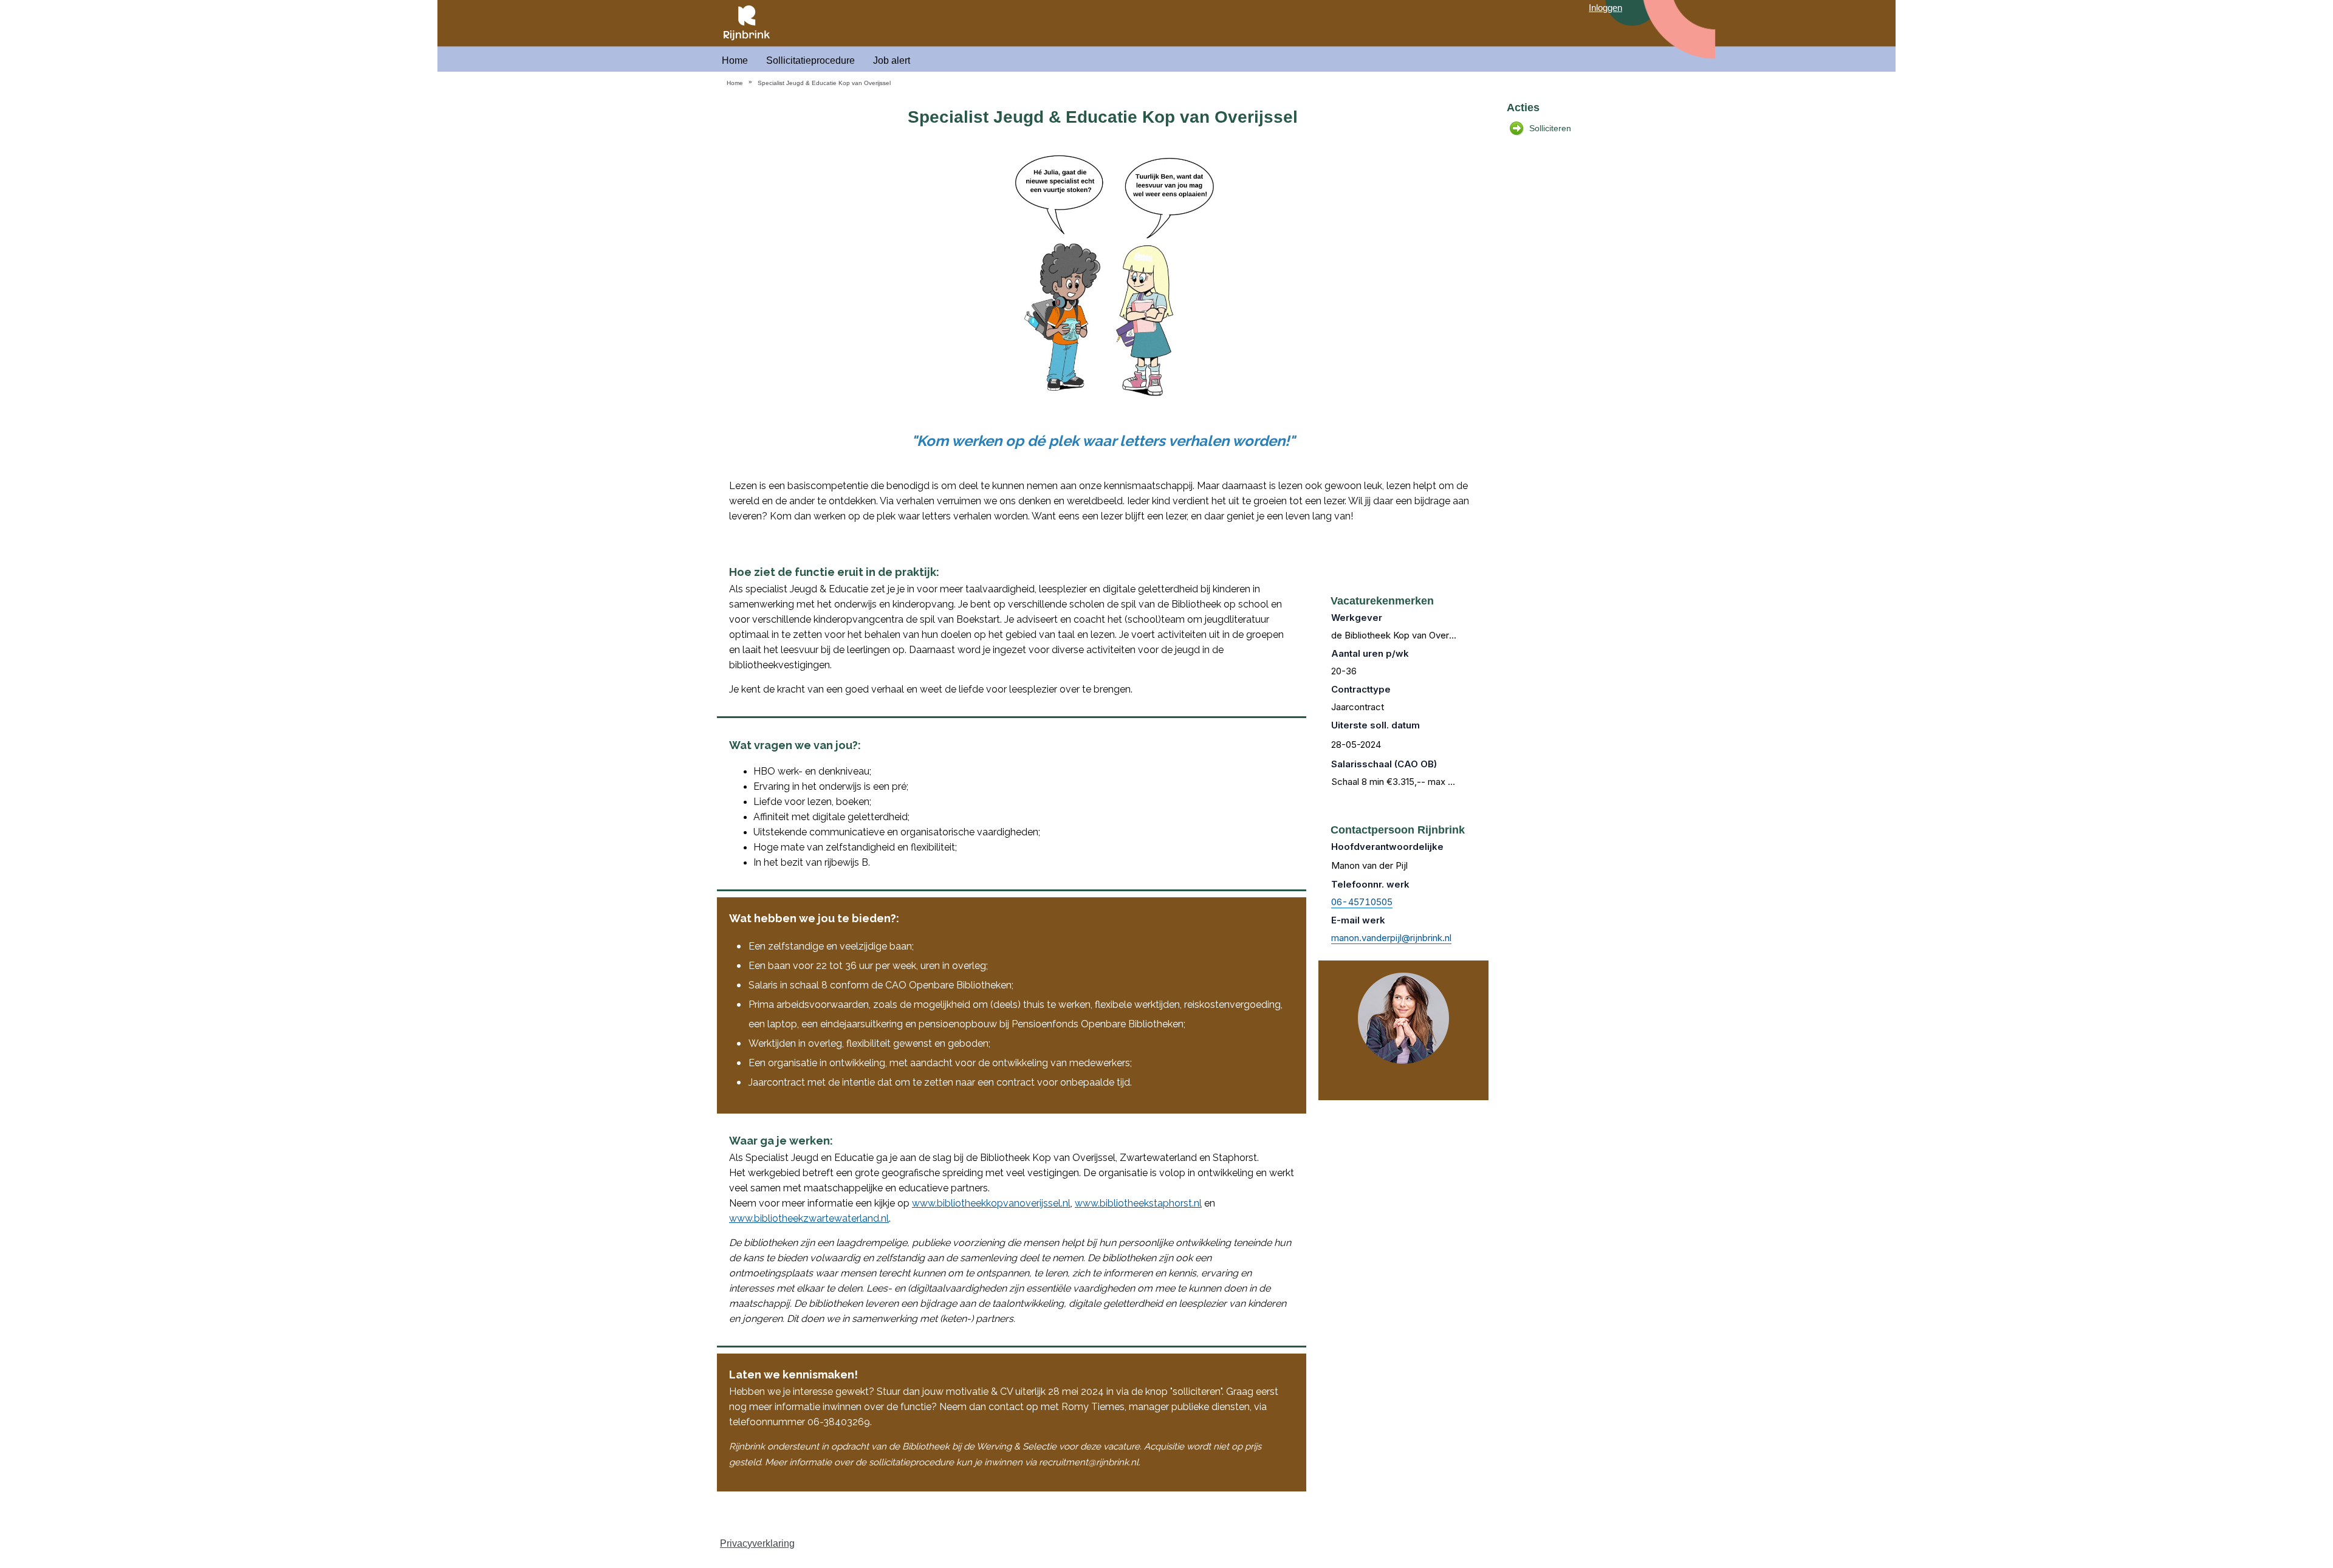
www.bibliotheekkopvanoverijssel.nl (991, 1203)
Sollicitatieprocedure (810, 60)
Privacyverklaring (757, 1543)
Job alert (892, 60)
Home (735, 60)
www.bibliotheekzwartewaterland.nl (809, 1218)
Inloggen (1605, 8)
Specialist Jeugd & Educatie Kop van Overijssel (824, 83)
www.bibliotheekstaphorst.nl (1138, 1203)
